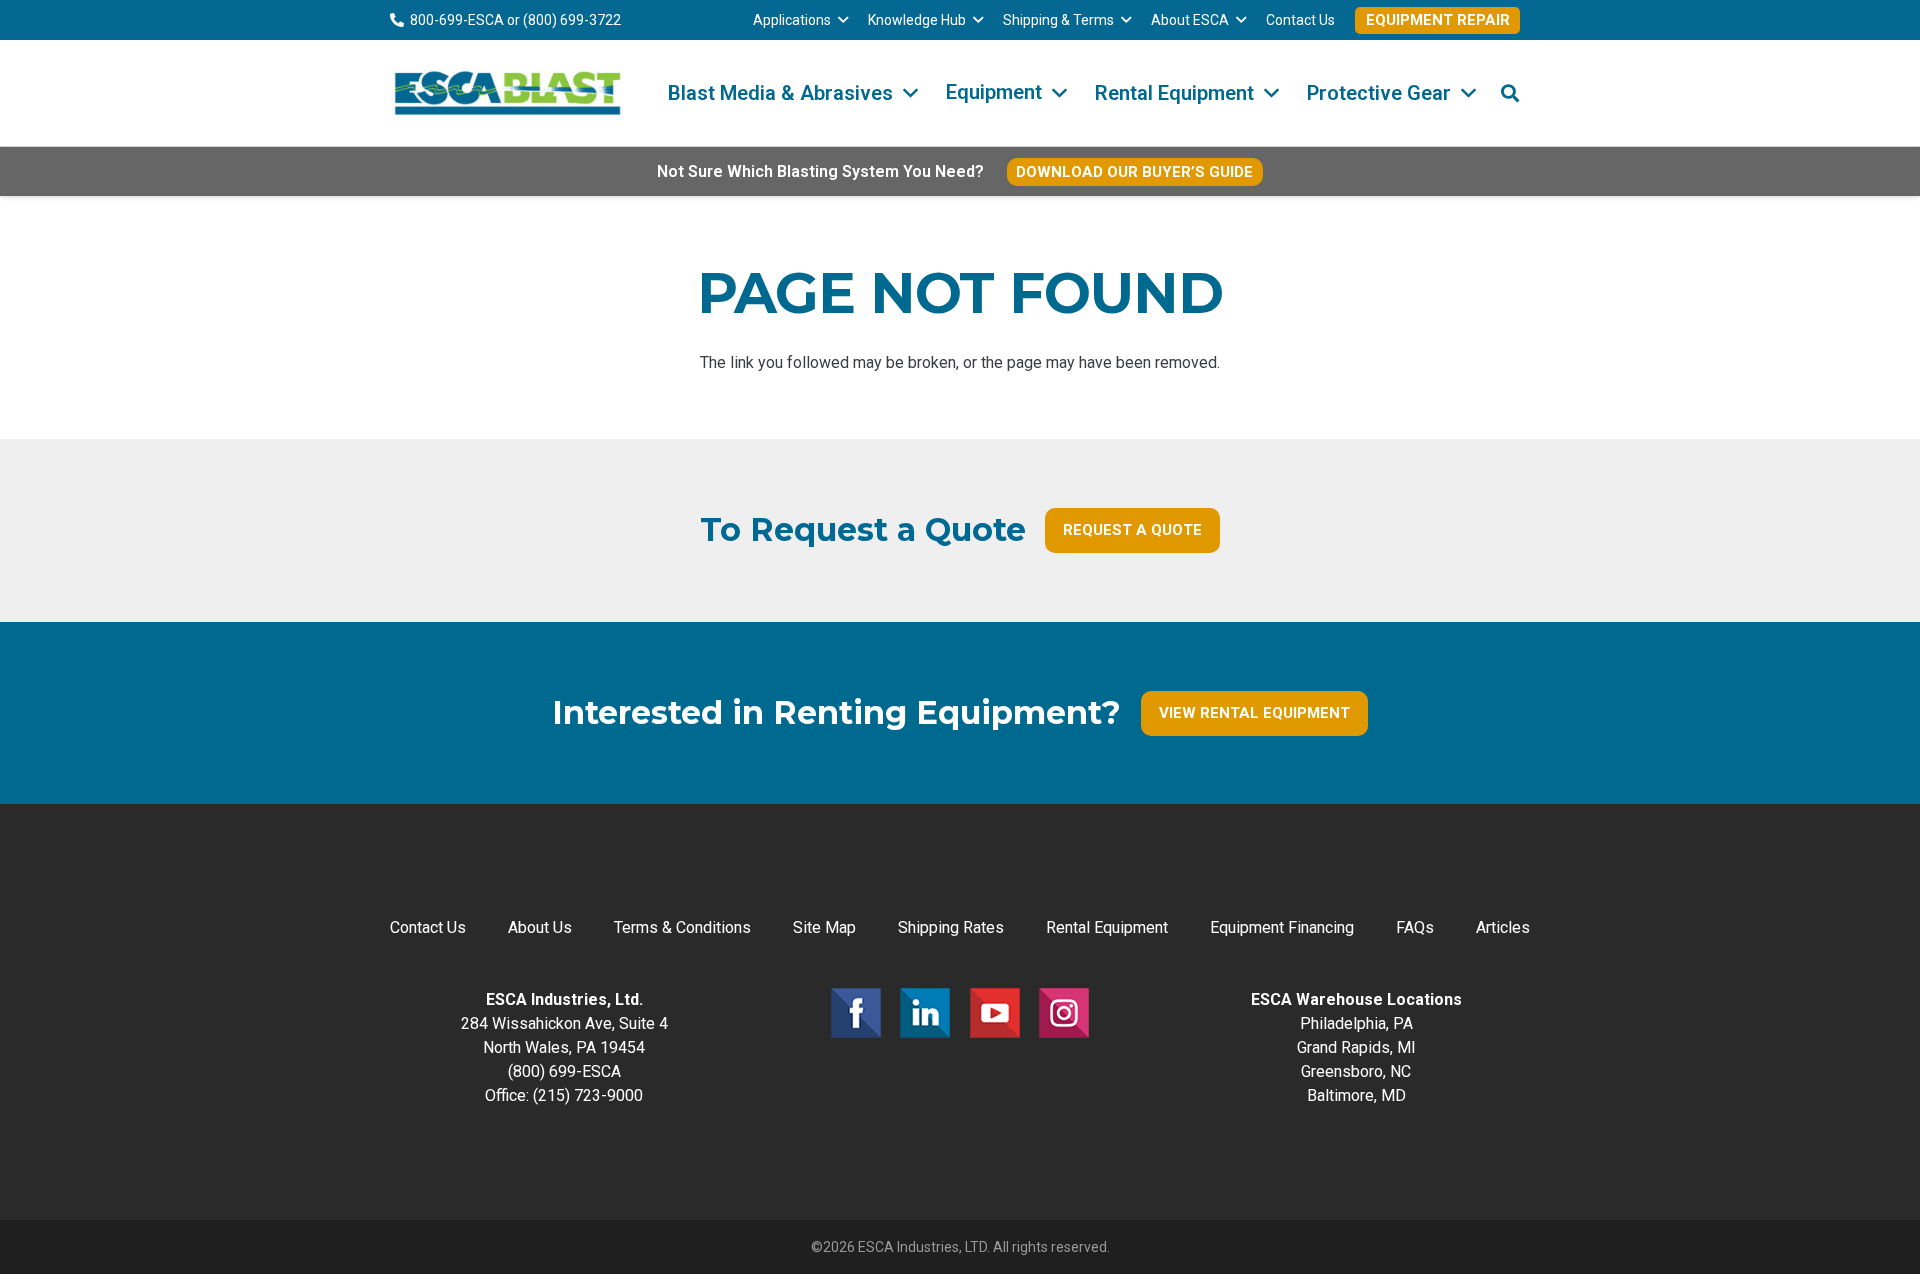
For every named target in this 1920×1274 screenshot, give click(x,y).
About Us (540, 927)
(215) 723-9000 (588, 1095)
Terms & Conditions (682, 927)
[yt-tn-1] (995, 1013)
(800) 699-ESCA (564, 1071)
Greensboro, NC (1356, 1071)
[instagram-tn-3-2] (1064, 1013)
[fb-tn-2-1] (856, 1013)
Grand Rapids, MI (1356, 1047)
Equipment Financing (1282, 927)
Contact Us (428, 927)
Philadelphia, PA (1356, 1023)
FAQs (1415, 927)
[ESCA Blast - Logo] (507, 93)
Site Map (824, 927)
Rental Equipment (1107, 927)
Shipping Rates (951, 927)
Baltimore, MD (1356, 1095)
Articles (1503, 927)
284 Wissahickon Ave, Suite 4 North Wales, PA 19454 (564, 1023)
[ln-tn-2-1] (925, 1013)
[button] (843, 20)
